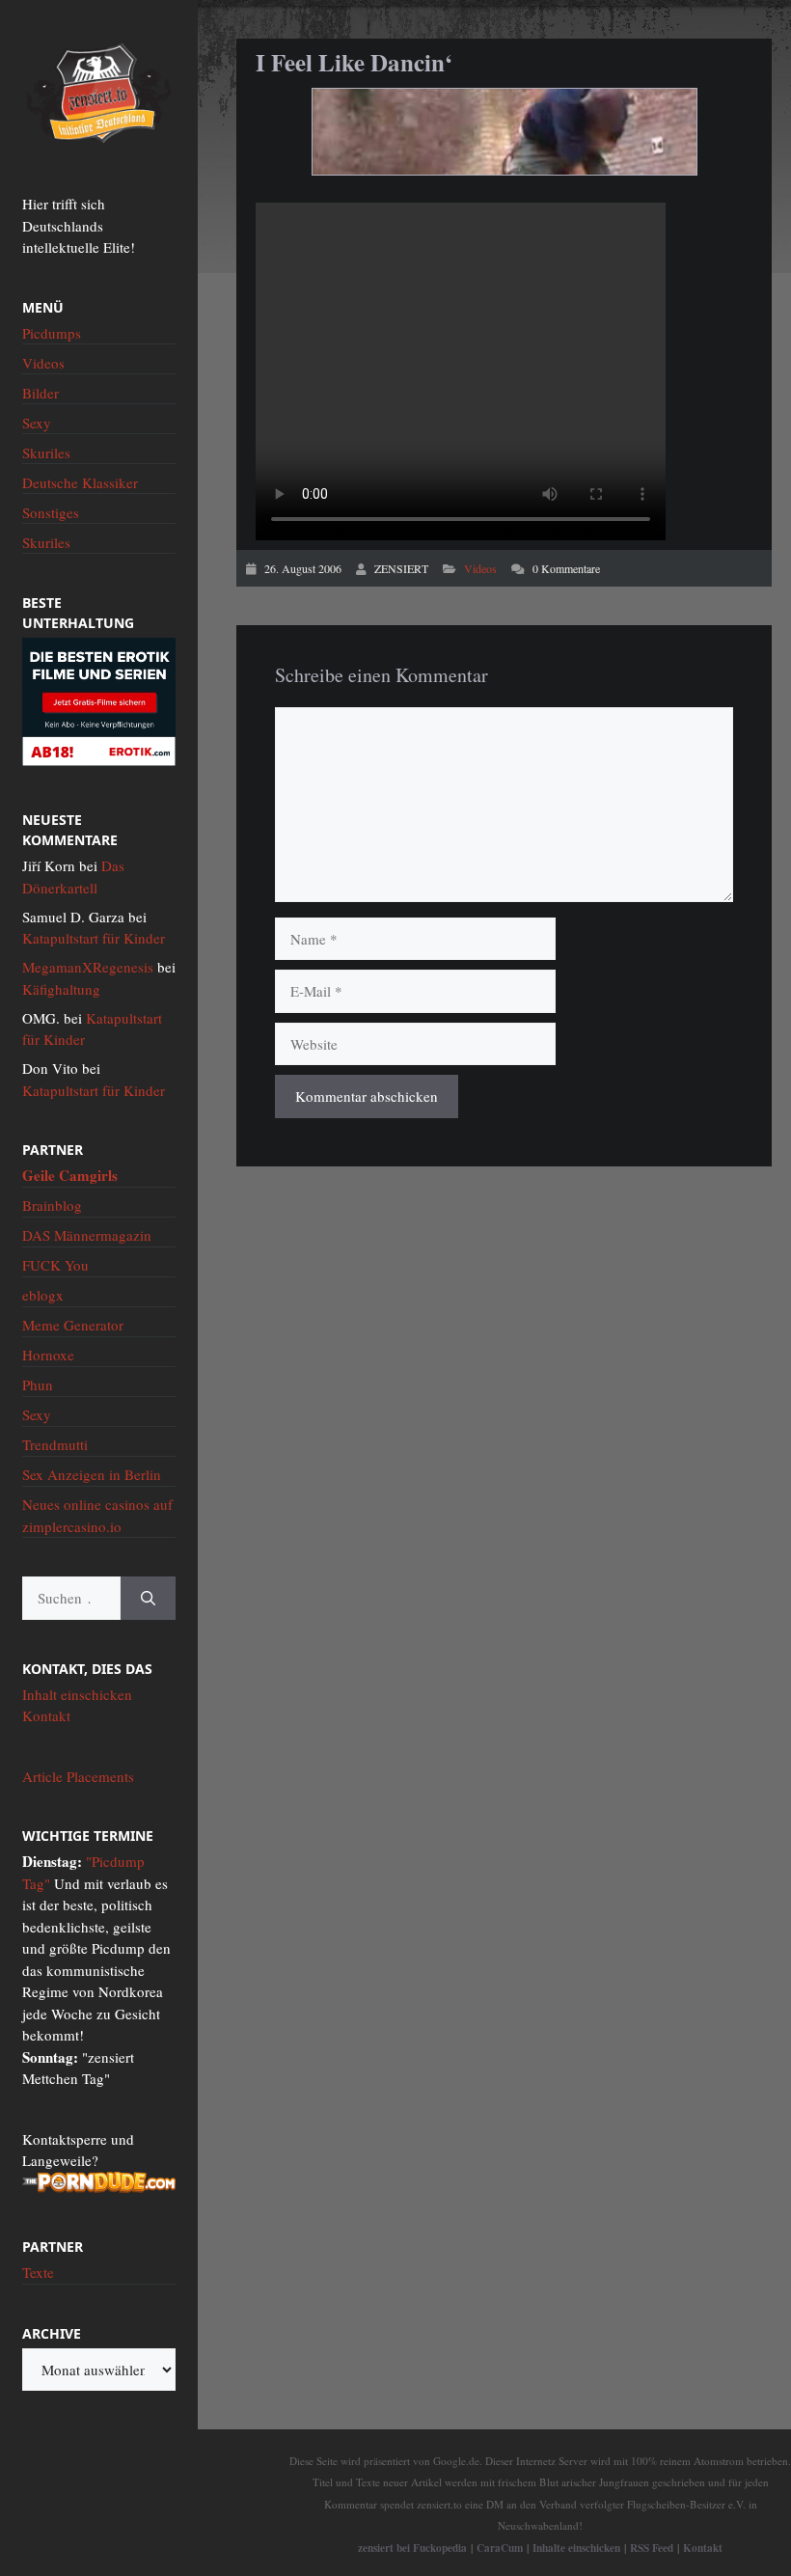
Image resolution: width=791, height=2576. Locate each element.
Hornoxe (48, 1355)
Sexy (37, 423)
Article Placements (78, 1776)
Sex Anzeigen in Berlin (92, 1474)
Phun (38, 1384)
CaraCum (500, 2548)
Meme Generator (73, 1325)
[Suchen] (148, 1598)
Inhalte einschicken (576, 2548)
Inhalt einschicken (77, 1694)
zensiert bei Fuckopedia (412, 2548)
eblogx (43, 1295)
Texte (38, 2272)
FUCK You (55, 1265)
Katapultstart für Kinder (94, 938)
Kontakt (46, 1715)
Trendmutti (55, 1444)
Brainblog (52, 1205)
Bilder (41, 393)
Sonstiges (51, 512)
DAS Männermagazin (87, 1235)
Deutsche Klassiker (80, 482)
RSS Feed (652, 2548)
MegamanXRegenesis (88, 967)
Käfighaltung (61, 989)
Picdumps (52, 333)
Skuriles (46, 452)
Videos (480, 568)
